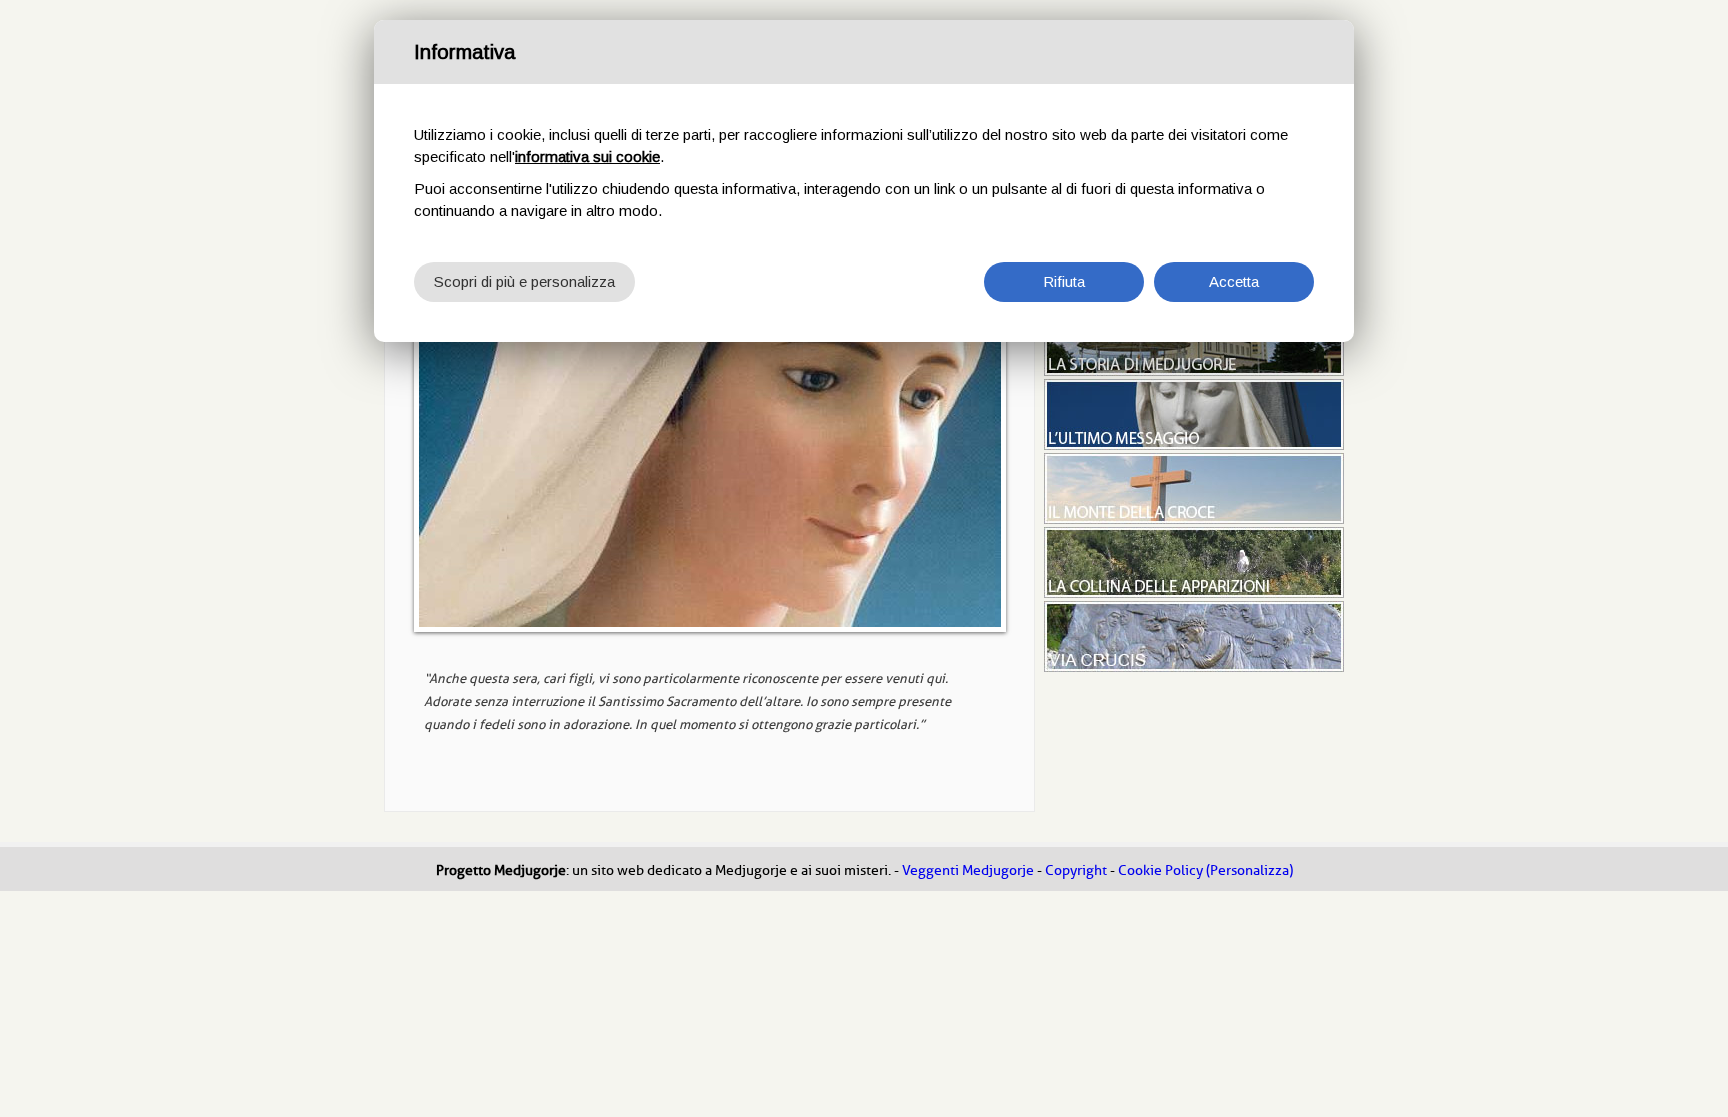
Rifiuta (1064, 281)
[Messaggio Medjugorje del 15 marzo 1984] (709, 467)
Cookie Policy (1160, 870)
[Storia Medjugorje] (1194, 371)
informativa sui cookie (587, 156)
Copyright (1076, 870)
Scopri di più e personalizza (524, 281)
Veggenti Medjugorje (968, 870)
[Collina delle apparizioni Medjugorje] (1194, 593)
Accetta (1234, 281)
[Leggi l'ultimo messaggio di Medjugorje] (1194, 445)
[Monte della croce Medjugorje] (1194, 519)
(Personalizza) (1249, 870)
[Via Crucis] (1194, 667)
